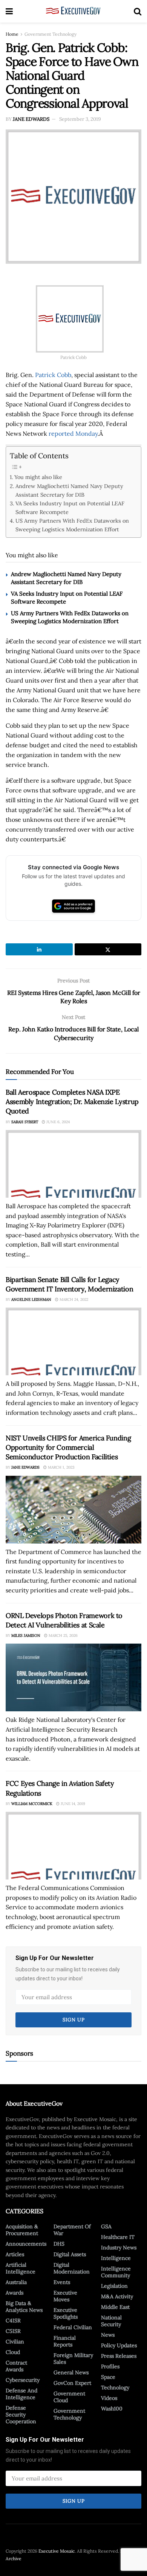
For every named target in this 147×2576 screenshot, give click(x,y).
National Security (111, 2321)
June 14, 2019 (72, 1804)
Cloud (13, 2352)
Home (12, 34)
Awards (15, 2293)
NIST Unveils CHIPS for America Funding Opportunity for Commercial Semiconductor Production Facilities (68, 1447)
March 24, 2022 (73, 1299)
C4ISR (13, 2321)
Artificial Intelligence (21, 2268)
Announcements (26, 2244)
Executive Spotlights (66, 2313)
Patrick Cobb (53, 375)
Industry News (119, 2248)
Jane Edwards (31, 119)
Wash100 (112, 2409)
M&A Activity (117, 2296)
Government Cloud (69, 2397)
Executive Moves (65, 2296)
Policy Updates (119, 2345)
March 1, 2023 (61, 1467)
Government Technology (51, 34)
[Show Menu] (9, 11)
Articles (15, 2254)
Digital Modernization (72, 2268)
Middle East (115, 2307)
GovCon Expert (72, 2383)
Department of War (72, 2230)
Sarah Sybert (25, 1122)
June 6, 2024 (57, 1122)
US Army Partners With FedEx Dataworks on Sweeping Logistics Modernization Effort (72, 525)
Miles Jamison (26, 1635)
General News (71, 2372)
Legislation (114, 2286)
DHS (59, 2244)
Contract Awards (16, 2366)
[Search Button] (138, 11)
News (108, 2335)
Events (62, 2282)
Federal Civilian (73, 2327)
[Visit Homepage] (73, 11)
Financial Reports (65, 2341)
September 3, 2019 (80, 119)
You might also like (38, 477)
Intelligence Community (116, 2272)
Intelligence (116, 2258)
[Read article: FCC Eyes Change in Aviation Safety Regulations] (73, 1846)
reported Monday (73, 433)
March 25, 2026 (63, 1635)
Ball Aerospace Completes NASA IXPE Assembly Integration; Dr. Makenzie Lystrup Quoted (72, 1102)
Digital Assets (70, 2254)
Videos (109, 2398)
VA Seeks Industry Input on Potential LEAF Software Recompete (70, 508)
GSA (106, 2226)
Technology (115, 2387)
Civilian (15, 2342)
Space (108, 2377)
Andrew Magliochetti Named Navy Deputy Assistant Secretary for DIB (69, 490)
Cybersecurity (23, 2380)
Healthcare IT (118, 2237)
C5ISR (13, 2331)
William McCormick (32, 1804)
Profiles (110, 2366)
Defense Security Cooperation (21, 2415)
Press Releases (119, 2356)
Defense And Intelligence (21, 2394)
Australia (16, 2282)
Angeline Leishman (31, 1299)
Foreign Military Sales (73, 2359)
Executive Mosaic (57, 2551)
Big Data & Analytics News (24, 2307)
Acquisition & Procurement (22, 2230)
